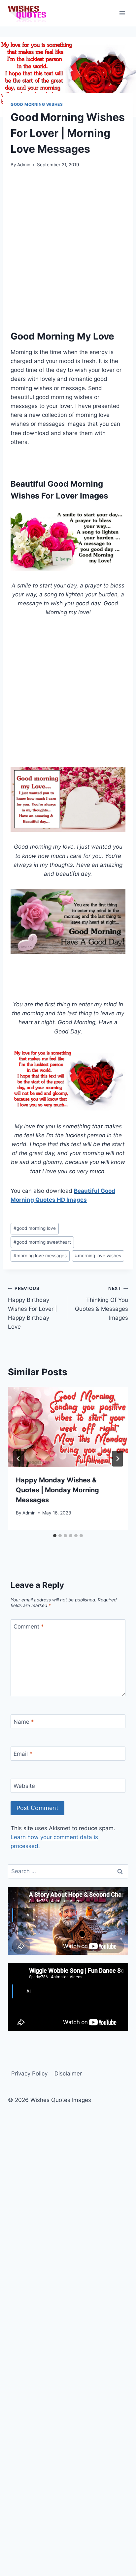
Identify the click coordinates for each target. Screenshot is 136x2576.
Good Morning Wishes (37, 104)
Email (23, 1754)
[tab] (55, 1536)
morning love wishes (98, 1256)
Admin (24, 165)
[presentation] (68, 1427)
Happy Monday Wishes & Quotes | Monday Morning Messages (57, 1490)
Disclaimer (68, 2073)
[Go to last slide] (18, 1459)
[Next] (118, 1459)
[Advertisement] (68, 247)
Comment (29, 1627)
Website (24, 1786)
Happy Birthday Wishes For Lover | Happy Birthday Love (33, 1308)
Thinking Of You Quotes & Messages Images (102, 1303)
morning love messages (40, 1256)
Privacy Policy (29, 2073)
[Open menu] (122, 13)
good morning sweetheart (42, 1242)
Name (24, 1722)
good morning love (35, 1228)
